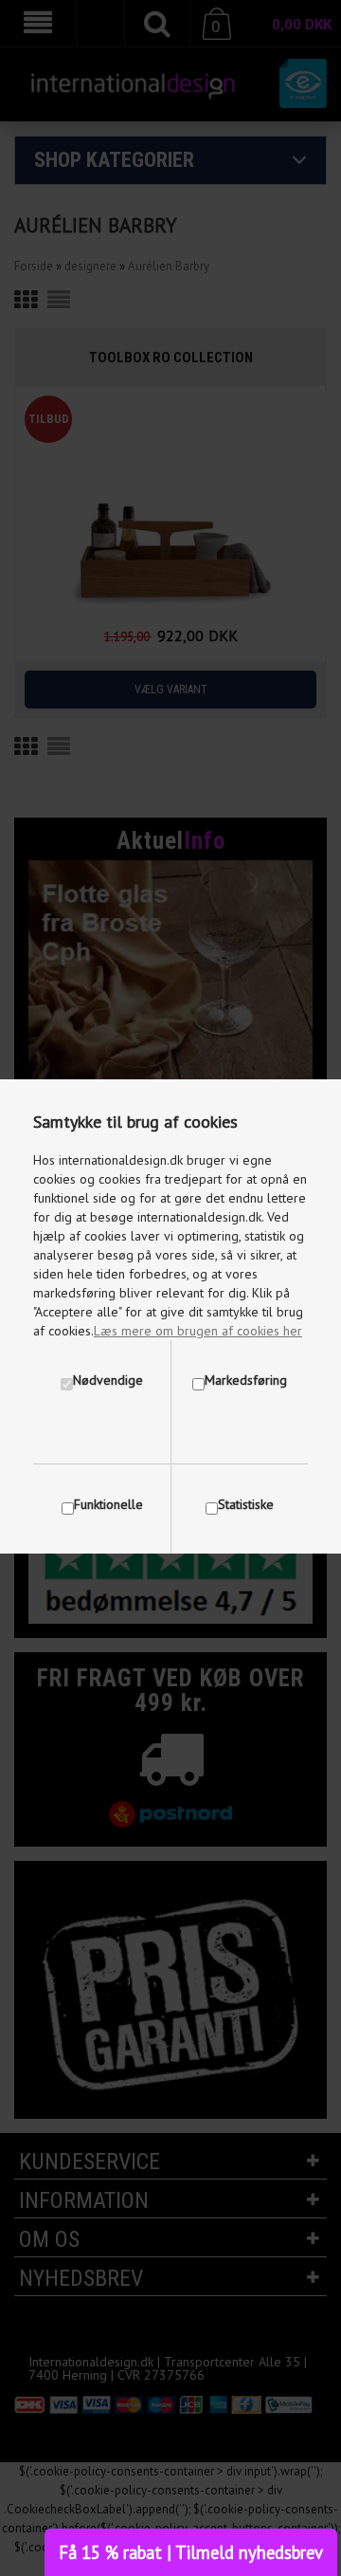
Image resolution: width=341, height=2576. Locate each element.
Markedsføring (246, 1380)
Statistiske (246, 1504)
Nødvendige (108, 1380)
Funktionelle (108, 1504)
